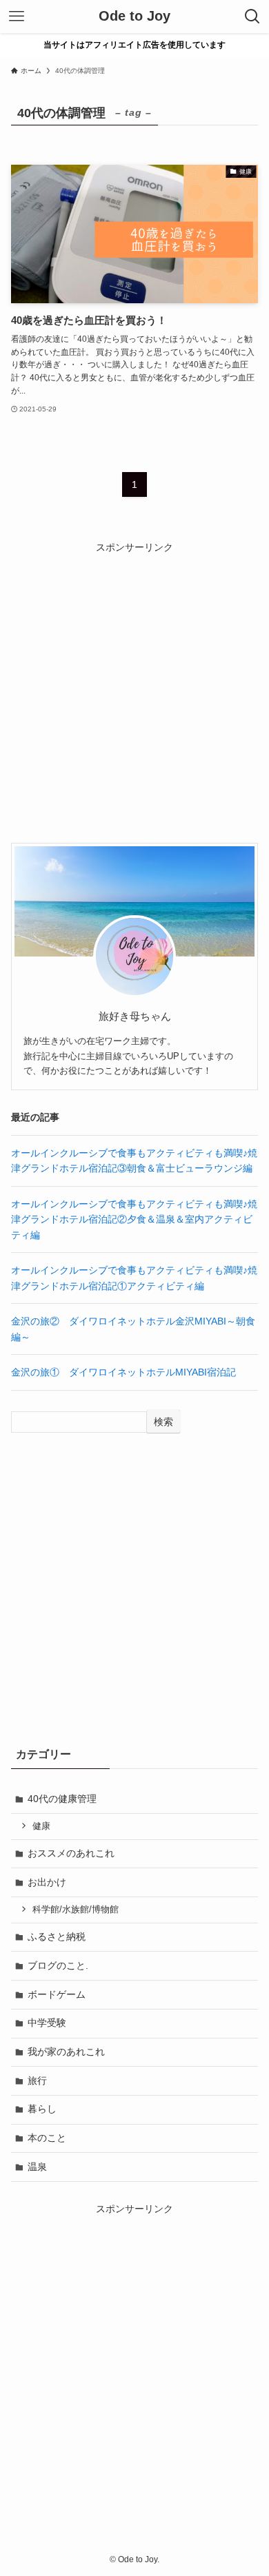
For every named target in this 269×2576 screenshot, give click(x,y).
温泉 (37, 2167)
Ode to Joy (134, 17)
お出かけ (47, 1882)
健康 (41, 1826)
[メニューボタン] (17, 17)
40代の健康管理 (62, 1799)
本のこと (47, 2138)
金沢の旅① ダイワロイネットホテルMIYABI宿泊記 (123, 1372)
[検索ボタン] (252, 17)
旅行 (37, 2081)
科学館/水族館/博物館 (76, 1910)
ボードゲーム (57, 1994)
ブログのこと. (58, 1965)
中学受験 (47, 2023)
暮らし (42, 2109)
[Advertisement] (134, 689)
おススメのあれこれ (71, 1853)
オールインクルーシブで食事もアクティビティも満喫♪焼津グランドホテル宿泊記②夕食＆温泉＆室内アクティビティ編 (134, 1219)
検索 (163, 1422)
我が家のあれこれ (66, 2052)
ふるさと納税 (57, 1936)
